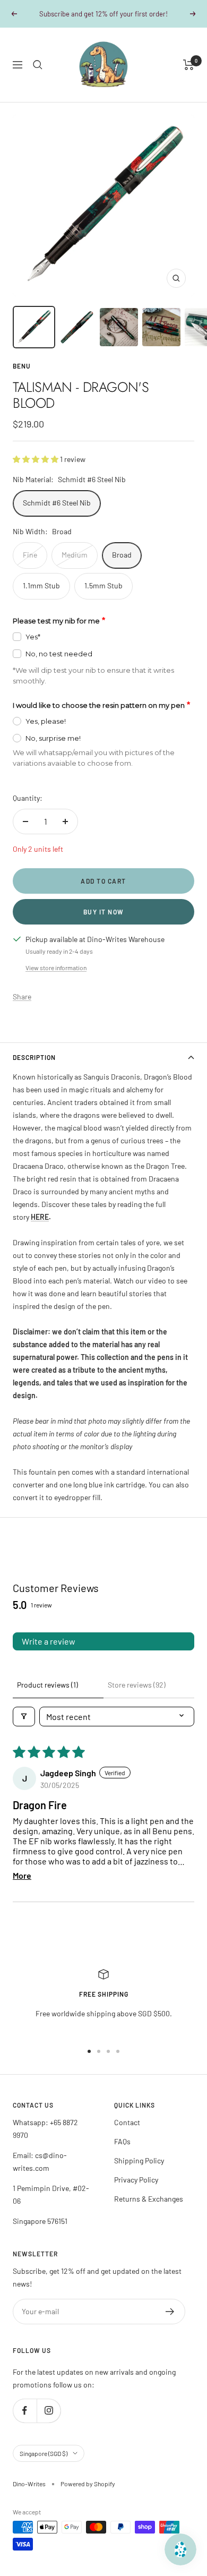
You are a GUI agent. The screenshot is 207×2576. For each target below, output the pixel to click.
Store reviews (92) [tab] (137, 1696)
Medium (75, 566)
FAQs (122, 2153)
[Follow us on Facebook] (25, 2422)
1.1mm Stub (41, 597)
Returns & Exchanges (149, 2210)
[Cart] (189, 76)
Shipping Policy (139, 2172)
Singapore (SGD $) (44, 2465)
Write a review (49, 1653)
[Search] (38, 76)
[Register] (170, 2323)
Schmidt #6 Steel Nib (57, 514)
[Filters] (24, 1728)
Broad (122, 566)
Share (22, 1008)
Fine (30, 566)
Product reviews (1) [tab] (48, 1696)
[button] (36, 471)
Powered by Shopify (88, 2495)
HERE (40, 1229)
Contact (127, 2134)
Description (34, 1069)
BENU (22, 378)
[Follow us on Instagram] (49, 2422)
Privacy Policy (136, 2191)
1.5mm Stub (103, 597)
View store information (56, 979)
